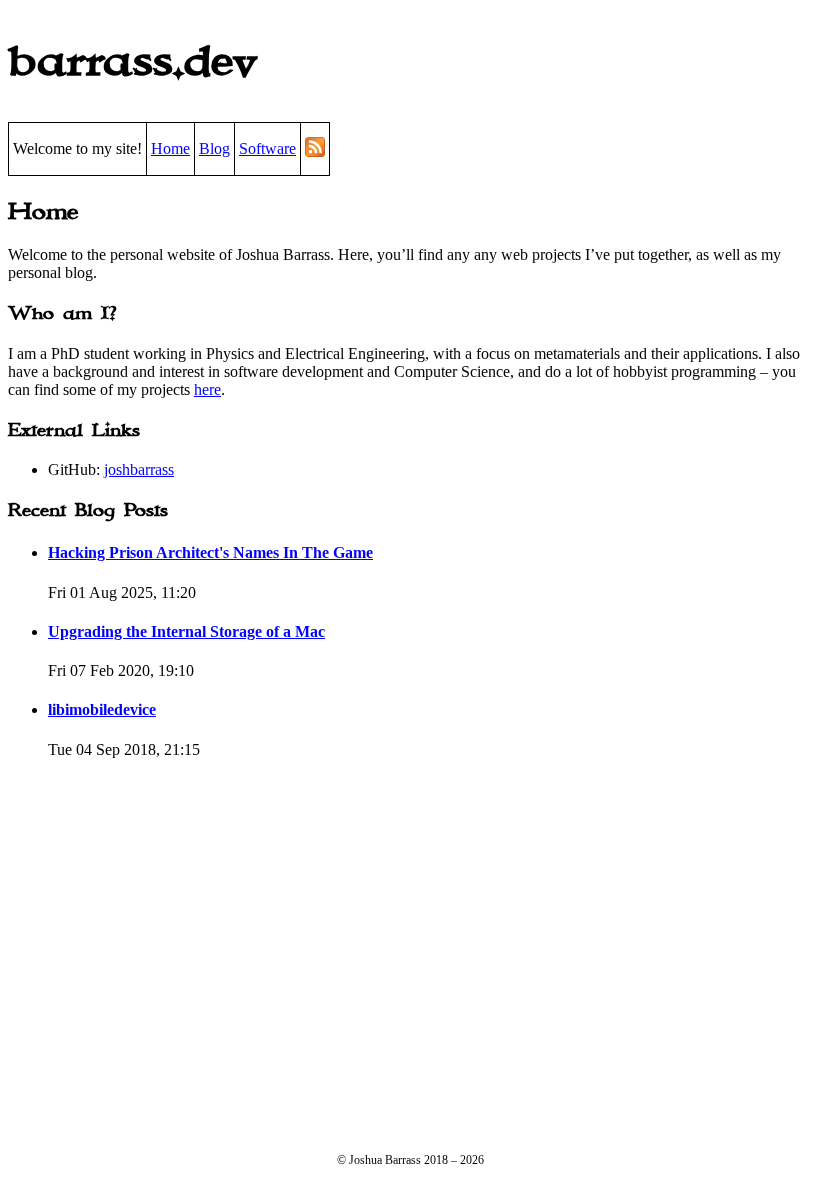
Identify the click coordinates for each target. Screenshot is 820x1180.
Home (170, 148)
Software (267, 148)
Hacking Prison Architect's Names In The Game (210, 552)
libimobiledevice (102, 709)
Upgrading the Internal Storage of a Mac (186, 631)
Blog (214, 148)
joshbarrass (139, 469)
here (207, 389)
